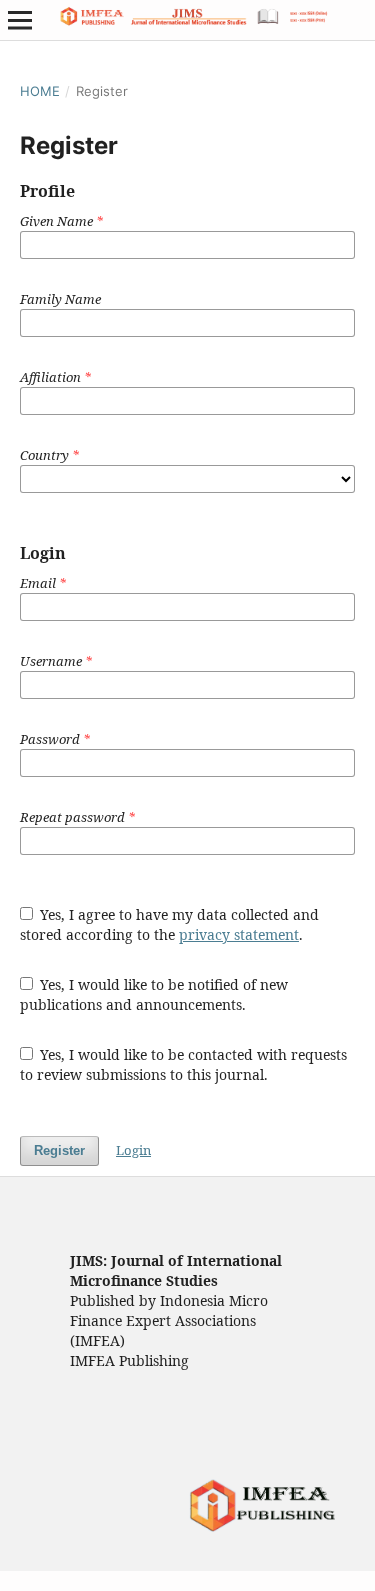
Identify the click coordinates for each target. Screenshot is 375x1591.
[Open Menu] (20, 20)
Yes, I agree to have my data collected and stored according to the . (170, 924)
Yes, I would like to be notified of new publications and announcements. (154, 994)
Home (40, 91)
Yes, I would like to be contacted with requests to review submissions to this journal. (184, 1064)
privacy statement (239, 934)
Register (59, 1150)
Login (133, 1150)
